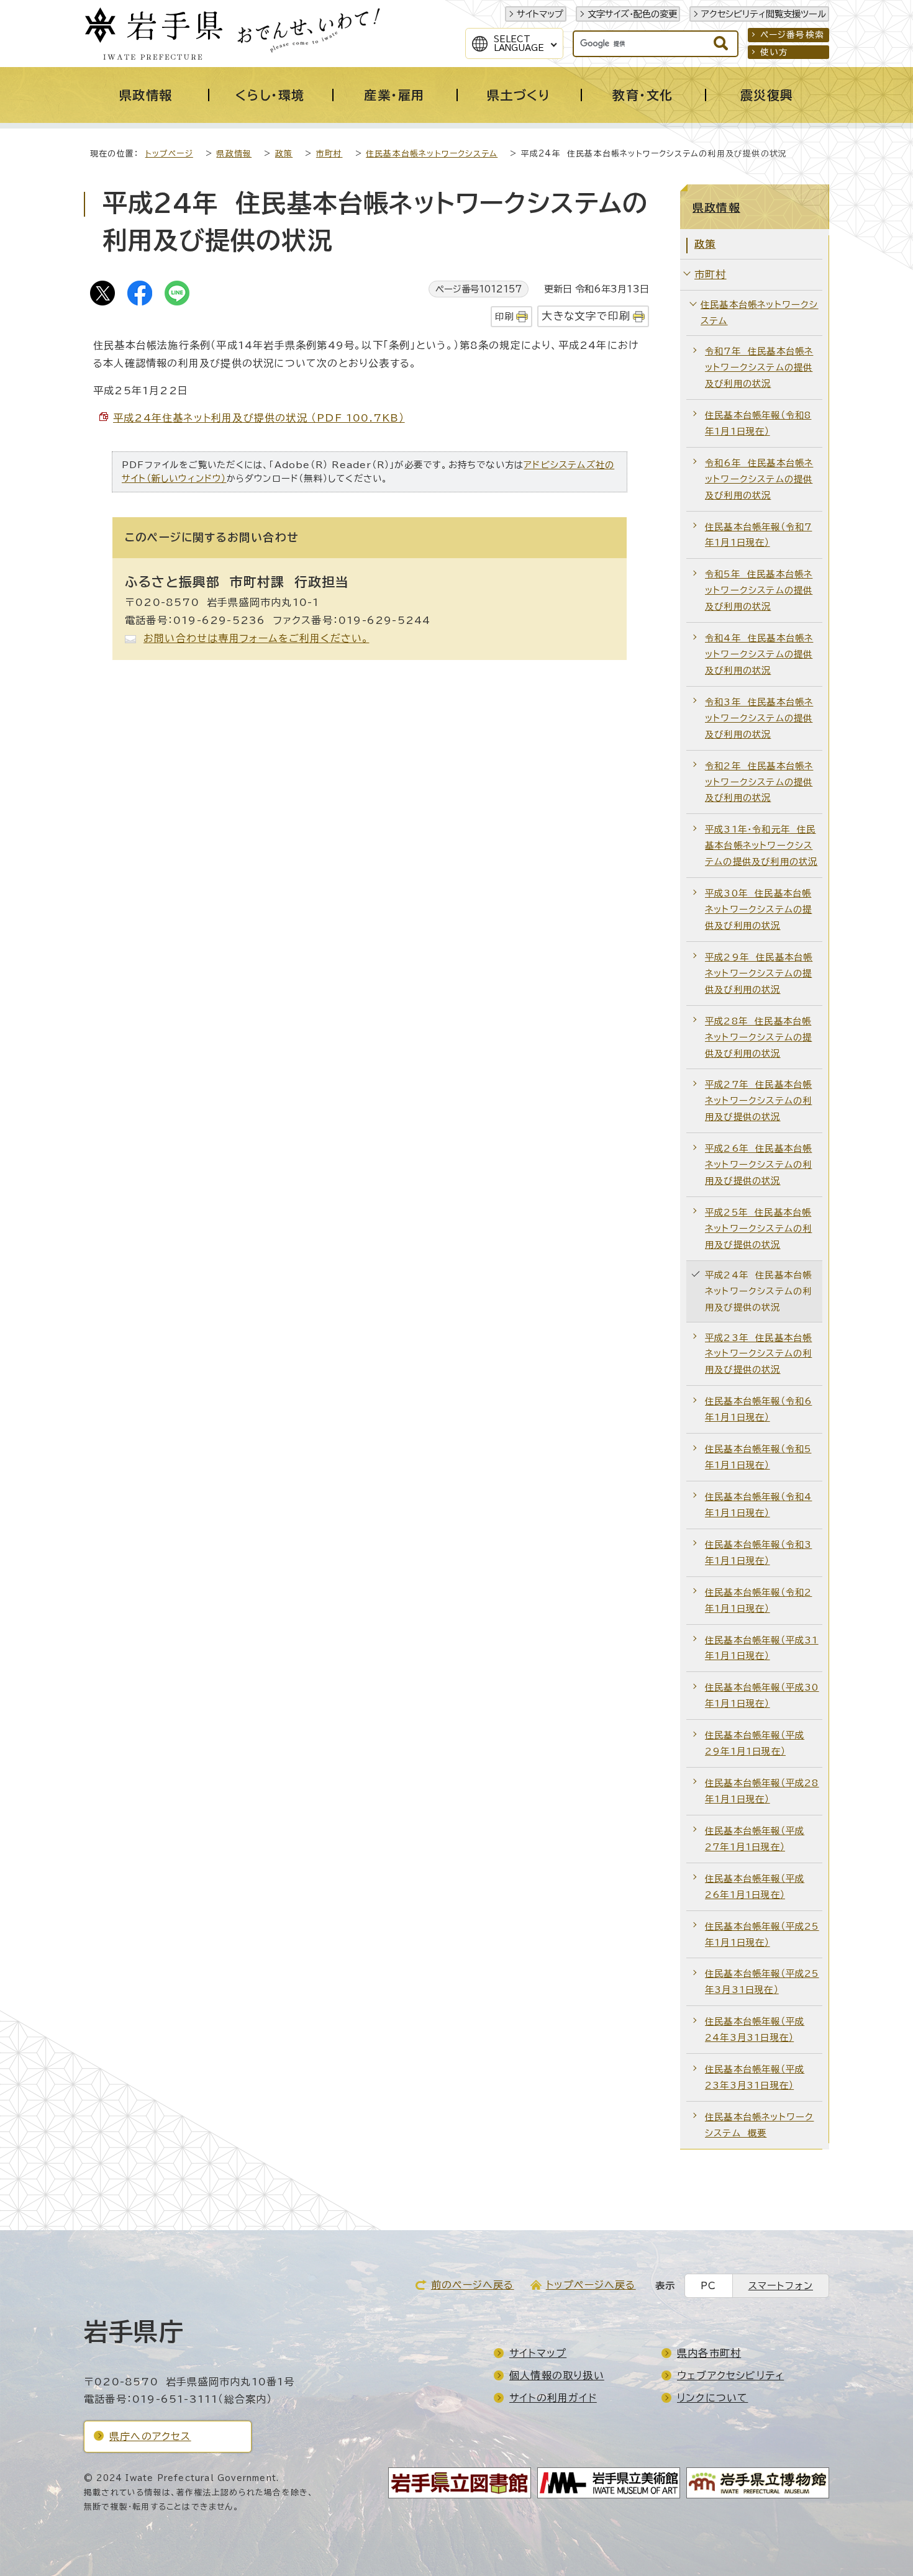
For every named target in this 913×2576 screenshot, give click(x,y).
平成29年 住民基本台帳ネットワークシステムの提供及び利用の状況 (759, 973)
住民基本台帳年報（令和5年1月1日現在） (758, 1457)
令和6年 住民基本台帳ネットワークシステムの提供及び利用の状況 (759, 479)
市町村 (329, 154)
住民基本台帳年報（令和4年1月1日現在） (758, 1505)
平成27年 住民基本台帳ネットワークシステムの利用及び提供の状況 (758, 1100)
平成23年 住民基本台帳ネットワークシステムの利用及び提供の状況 (758, 1354)
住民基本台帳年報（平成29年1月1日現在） (755, 1743)
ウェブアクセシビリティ (730, 2375)
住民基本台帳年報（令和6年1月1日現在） (758, 1409)
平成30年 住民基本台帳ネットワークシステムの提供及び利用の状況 (758, 909)
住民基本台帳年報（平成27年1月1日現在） (755, 1839)
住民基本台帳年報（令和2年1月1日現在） (758, 1600)
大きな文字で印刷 (586, 316)
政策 (284, 154)
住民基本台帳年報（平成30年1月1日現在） (762, 1695)
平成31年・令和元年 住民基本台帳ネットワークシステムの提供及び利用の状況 (761, 845)
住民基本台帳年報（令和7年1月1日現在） (758, 535)
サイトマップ (540, 14)
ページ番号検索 (792, 35)
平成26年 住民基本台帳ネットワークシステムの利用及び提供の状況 (758, 1164)
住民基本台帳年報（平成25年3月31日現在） (762, 1982)
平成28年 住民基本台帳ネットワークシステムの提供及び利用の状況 (758, 1037)
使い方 (774, 52)
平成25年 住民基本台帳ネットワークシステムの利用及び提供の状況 (758, 1228)
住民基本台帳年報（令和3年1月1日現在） (758, 1552)
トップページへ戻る (591, 2285)
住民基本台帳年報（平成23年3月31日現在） (755, 2077)
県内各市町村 (709, 2353)
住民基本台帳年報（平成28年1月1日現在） (762, 1791)
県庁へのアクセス (150, 2436)
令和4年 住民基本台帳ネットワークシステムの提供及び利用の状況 (759, 654)
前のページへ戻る (473, 2285)
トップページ (169, 154)
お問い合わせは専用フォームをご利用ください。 (256, 638)
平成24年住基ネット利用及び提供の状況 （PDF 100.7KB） (259, 418)
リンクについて (712, 2398)
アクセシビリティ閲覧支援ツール (764, 14)
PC (708, 2286)
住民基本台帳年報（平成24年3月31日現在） (755, 2029)
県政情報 (234, 154)
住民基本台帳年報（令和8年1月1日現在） (758, 423)
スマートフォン (781, 2286)
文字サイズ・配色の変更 (632, 14)
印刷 (504, 316)
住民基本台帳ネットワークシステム (432, 154)
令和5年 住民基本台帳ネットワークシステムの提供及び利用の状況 (759, 590)
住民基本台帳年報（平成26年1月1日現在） (755, 1887)
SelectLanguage (519, 43)
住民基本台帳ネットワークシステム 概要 (759, 2125)
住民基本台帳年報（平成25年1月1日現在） (762, 1934)
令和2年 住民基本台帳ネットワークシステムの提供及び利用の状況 (759, 782)
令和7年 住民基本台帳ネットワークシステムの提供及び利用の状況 (759, 367)
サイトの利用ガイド (553, 2398)
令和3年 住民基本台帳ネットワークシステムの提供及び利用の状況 (759, 718)
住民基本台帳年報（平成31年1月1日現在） (762, 1648)
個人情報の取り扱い (557, 2375)
